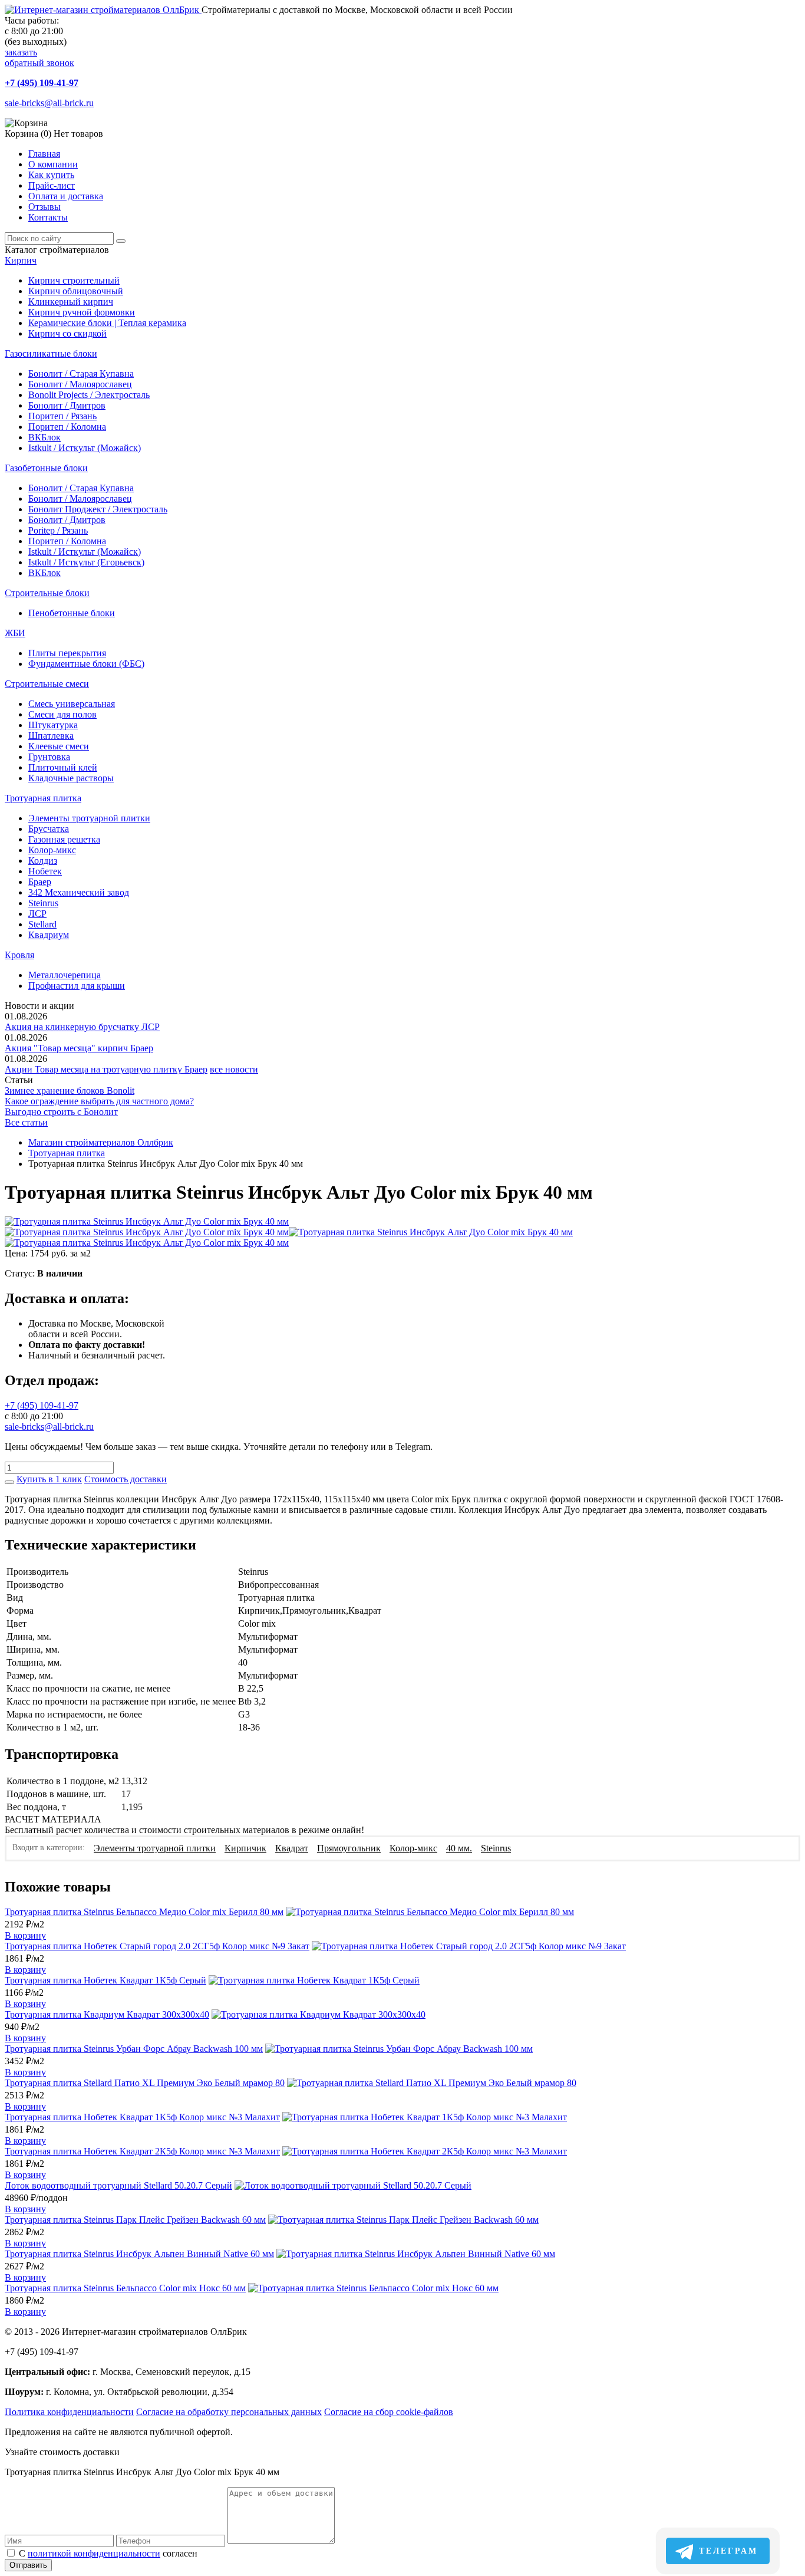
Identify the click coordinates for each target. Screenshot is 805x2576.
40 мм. (459, 1848)
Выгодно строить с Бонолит (61, 1112)
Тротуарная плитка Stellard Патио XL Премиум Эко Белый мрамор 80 (145, 2083)
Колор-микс (52, 850)
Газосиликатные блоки (51, 353)
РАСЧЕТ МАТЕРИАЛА (53, 1819)
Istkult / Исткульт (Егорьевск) (86, 562)
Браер (40, 882)
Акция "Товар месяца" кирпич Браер (79, 1048)
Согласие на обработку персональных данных (229, 2412)
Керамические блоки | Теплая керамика (107, 323)
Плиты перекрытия (67, 653)
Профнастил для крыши (77, 986)
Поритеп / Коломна (67, 427)
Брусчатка (49, 829)
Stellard (42, 924)
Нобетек (45, 871)
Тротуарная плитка (43, 798)
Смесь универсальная (72, 704)
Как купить (51, 175)
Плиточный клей (63, 767)
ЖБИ (15, 633)
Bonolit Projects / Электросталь (89, 395)
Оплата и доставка (66, 196)
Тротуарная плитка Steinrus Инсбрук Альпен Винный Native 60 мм (139, 2254)
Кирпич (21, 260)
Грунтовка (49, 757)
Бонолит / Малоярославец (80, 384)
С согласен (108, 2553)
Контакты (48, 217)
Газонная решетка (64, 839)
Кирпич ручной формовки (82, 312)
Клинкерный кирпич (71, 302)
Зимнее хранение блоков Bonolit (70, 1090)
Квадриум (49, 935)
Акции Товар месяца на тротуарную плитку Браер (106, 1069)
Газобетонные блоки (46, 468)
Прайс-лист (52, 185)
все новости (234, 1069)
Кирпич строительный (74, 280)
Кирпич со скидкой (67, 333)
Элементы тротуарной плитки (89, 818)
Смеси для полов (62, 714)
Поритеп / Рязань (62, 416)
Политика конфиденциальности (69, 2412)
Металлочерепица (65, 975)
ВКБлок (44, 437)
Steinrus (43, 903)
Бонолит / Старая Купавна (81, 374)
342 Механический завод (79, 892)
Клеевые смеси (59, 746)
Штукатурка (53, 725)
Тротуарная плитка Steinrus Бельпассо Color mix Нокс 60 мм (125, 2288)
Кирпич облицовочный (76, 291)
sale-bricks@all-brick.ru (49, 103)
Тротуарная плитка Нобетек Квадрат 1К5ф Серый (105, 1980)
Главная (44, 154)
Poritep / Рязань (58, 530)
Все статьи (26, 1122)
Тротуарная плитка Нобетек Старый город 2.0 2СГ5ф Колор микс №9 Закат (157, 1946)
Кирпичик (245, 1848)
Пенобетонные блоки (72, 613)
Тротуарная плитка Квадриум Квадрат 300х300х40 (107, 2014)
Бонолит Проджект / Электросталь (98, 509)
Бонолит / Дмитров (67, 405)
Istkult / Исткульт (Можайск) (85, 448)
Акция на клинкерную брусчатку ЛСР (82, 1027)
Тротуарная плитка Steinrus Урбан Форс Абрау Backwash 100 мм (134, 2049)
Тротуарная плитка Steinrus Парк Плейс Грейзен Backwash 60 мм (135, 2220)
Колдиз (43, 861)
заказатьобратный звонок (39, 57)
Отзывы (44, 207)
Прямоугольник (349, 1848)
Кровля (19, 955)
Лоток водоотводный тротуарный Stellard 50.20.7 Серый (118, 2185)
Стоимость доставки (126, 1479)
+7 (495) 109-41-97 (42, 83)
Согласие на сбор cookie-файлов (389, 2412)
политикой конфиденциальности (94, 2553)
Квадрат (292, 1848)
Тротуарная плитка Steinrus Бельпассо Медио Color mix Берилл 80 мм (144, 1912)
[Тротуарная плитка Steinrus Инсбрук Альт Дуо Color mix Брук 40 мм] (147, 1221)
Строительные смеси (47, 684)
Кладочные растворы (71, 778)
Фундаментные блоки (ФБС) (86, 664)
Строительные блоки (47, 593)
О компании (53, 164)
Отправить (28, 2565)
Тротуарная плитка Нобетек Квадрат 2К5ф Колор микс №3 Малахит (142, 2151)
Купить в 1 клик (49, 1479)
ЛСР (37, 914)
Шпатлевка (51, 736)
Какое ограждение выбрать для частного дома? (99, 1101)
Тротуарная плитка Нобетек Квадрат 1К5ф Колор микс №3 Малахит (142, 2117)
